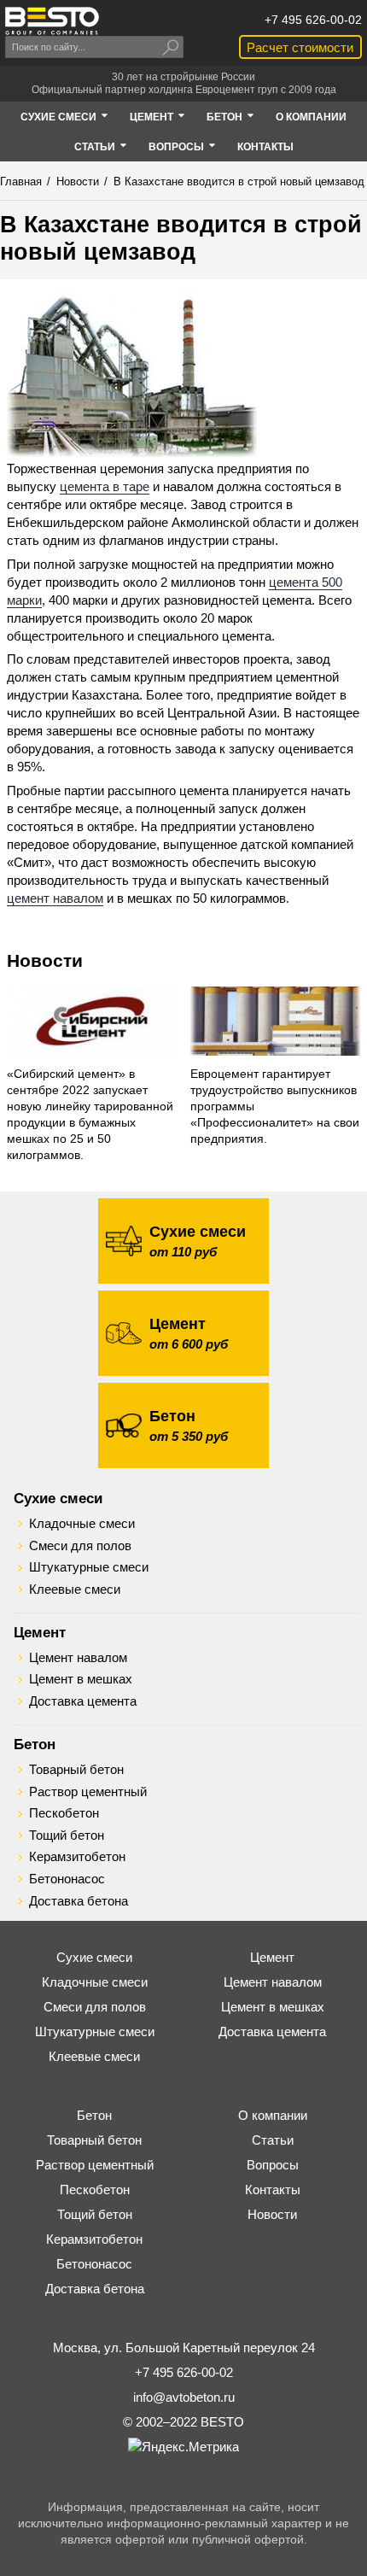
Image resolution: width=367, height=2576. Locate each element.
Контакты (273, 2190)
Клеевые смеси (75, 1590)
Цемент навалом (78, 1658)
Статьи (273, 2140)
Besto (52, 21)
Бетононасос (67, 1879)
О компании (273, 2115)
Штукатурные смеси (89, 1567)
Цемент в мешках (81, 1679)
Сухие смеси (58, 1498)
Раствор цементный (88, 1792)
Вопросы (273, 2165)
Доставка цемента (83, 1701)
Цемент (40, 1632)
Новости (45, 960)
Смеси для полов (80, 1546)
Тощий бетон (67, 1835)
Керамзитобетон (77, 1857)
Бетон (35, 1744)
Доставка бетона (79, 1901)
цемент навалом (55, 898)
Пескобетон (64, 1813)
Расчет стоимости (300, 47)
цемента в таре (105, 486)
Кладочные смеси (82, 1524)
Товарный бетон (76, 1770)
